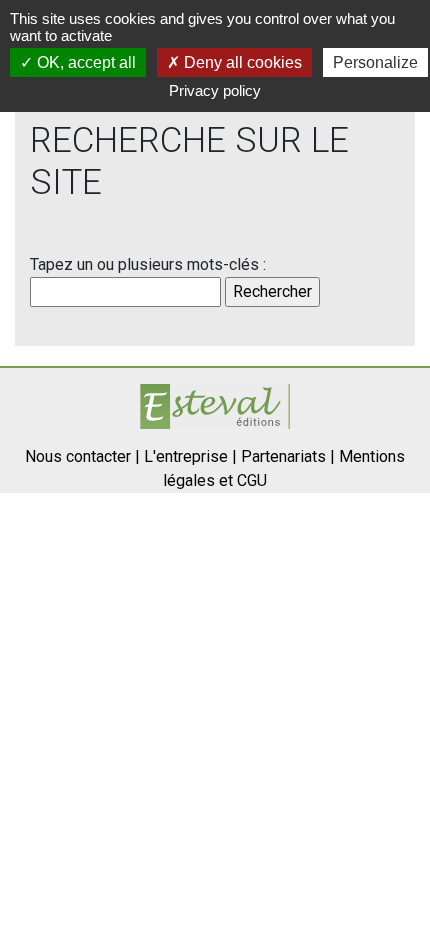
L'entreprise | (190, 456)
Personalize (375, 62)
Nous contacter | (82, 456)
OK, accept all (84, 62)
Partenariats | (288, 456)
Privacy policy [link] (215, 90)
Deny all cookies (241, 62)
